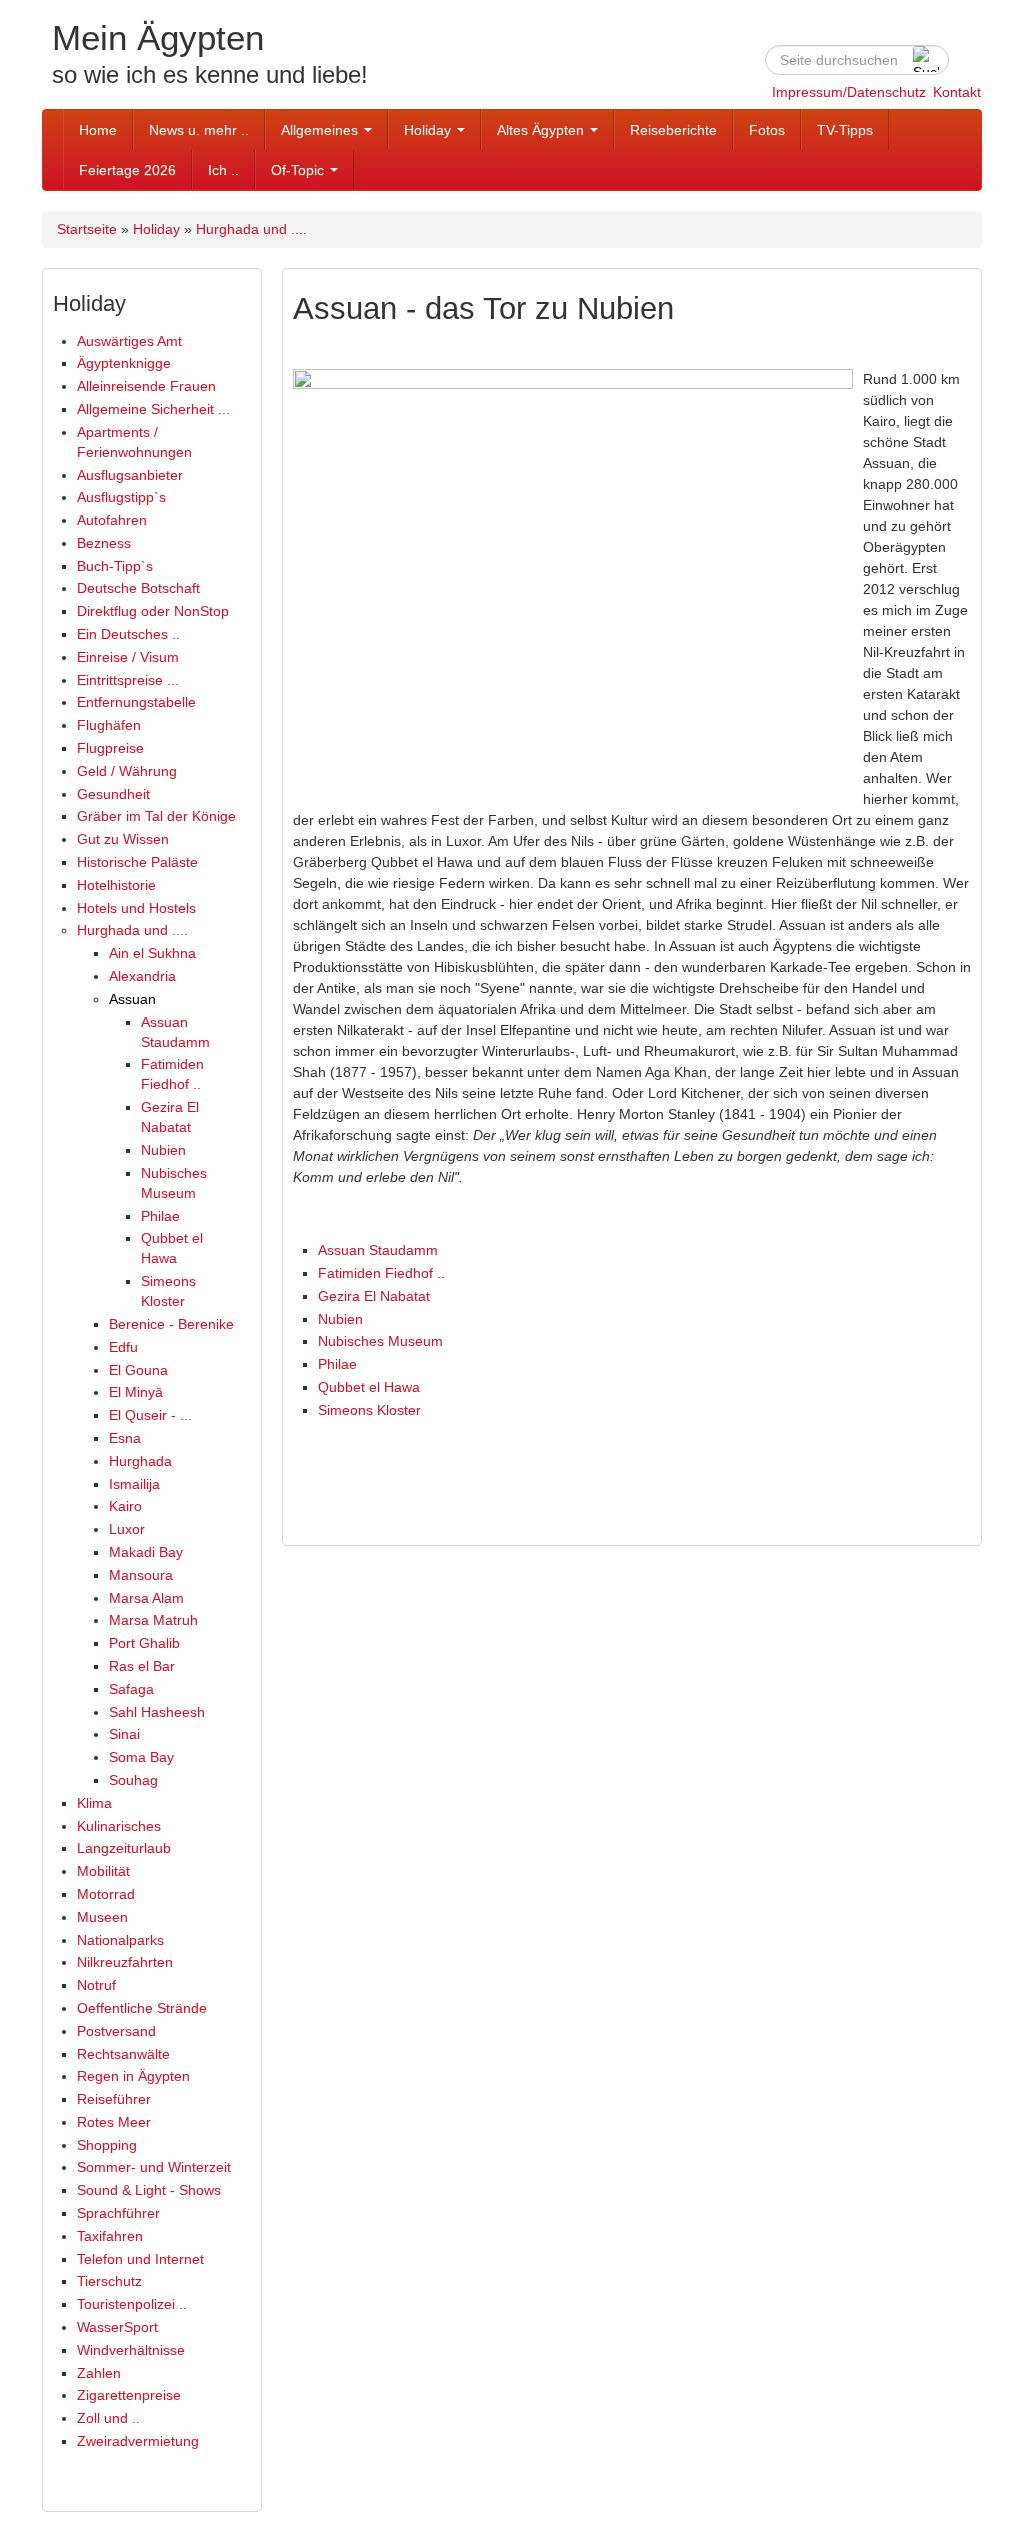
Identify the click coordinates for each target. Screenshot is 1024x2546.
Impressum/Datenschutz (849, 92)
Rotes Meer (114, 2122)
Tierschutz (109, 2281)
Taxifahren (110, 2236)
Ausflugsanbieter (130, 475)
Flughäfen (109, 725)
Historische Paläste (137, 862)
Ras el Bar (142, 1666)
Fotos (767, 130)
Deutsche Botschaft (138, 588)
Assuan (132, 999)
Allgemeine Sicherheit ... (153, 409)
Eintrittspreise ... (128, 680)
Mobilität (103, 1871)
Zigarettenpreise (129, 2395)
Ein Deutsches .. (128, 634)
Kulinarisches (119, 1826)
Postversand (116, 2031)
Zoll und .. (108, 2418)
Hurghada (140, 1461)
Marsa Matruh (153, 1620)
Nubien (163, 1150)
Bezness (104, 543)
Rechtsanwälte (123, 2054)
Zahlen (99, 2373)
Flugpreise (110, 748)
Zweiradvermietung (138, 2441)
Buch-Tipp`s (115, 566)
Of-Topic (299, 170)
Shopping (107, 2145)
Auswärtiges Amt (129, 341)
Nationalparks (120, 1940)
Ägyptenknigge (124, 363)
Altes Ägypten (542, 130)
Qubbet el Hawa (369, 1387)
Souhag (133, 1780)
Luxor (127, 1529)
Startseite (87, 229)
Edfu (123, 1347)
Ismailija (134, 1484)
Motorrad (106, 1894)
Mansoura (141, 1575)
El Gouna (138, 1370)
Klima (94, 1803)
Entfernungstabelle (136, 702)
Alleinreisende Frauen (146, 386)
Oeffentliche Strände (142, 2008)
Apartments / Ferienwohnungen (134, 442)
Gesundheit (113, 794)
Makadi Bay (146, 1552)
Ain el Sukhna (152, 953)
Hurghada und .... (251, 229)
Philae (160, 1216)
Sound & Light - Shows (149, 2190)
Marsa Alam (146, 1598)
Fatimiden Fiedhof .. (381, 1273)
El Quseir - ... (150, 1415)
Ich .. (223, 170)
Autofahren (112, 520)
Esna (125, 1438)
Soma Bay (141, 1757)
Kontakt (957, 92)
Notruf (96, 1985)
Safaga (131, 1689)
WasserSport (117, 2327)
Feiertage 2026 (127, 170)
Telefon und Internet (140, 2259)
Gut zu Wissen (123, 839)
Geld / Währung (127, 771)
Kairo (125, 1506)
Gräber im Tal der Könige (156, 816)
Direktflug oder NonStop (153, 611)
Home (98, 130)
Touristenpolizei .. (132, 2304)
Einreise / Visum (128, 657)
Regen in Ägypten (133, 2076)
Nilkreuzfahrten (125, 1962)
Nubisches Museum (380, 1341)
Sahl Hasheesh (157, 1712)
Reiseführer (114, 2099)
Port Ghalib (144, 1643)
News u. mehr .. (199, 130)
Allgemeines (321, 130)
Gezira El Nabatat (374, 1296)
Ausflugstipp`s (121, 497)
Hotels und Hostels (136, 908)
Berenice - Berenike (171, 1324)
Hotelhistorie (116, 885)
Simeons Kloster (369, 1410)
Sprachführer (118, 2213)
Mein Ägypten (158, 37)
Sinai (124, 1734)
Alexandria (142, 976)
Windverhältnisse (131, 2350)
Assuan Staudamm (378, 1250)
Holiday (429, 130)
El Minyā (136, 1392)
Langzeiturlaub (124, 1848)
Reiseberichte (673, 130)
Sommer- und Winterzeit (154, 2167)
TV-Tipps (845, 130)
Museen (102, 1917)
